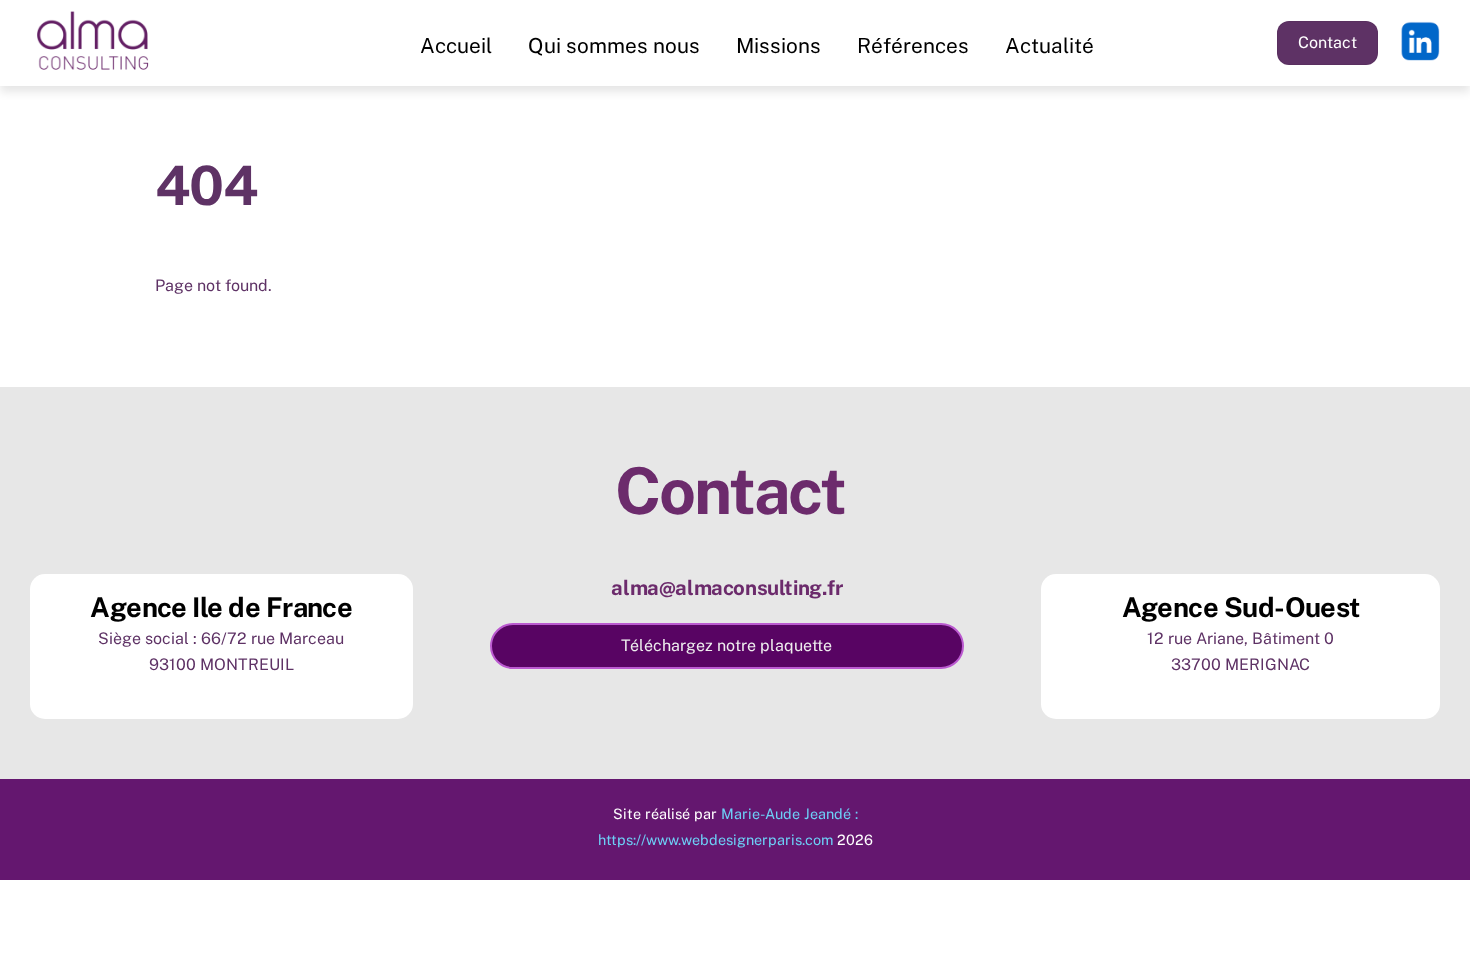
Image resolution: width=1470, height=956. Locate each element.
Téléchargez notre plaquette (726, 645)
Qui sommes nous (614, 45)
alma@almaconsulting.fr (726, 588)
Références (913, 45)
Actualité (1049, 45)
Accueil (456, 45)
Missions (778, 45)
